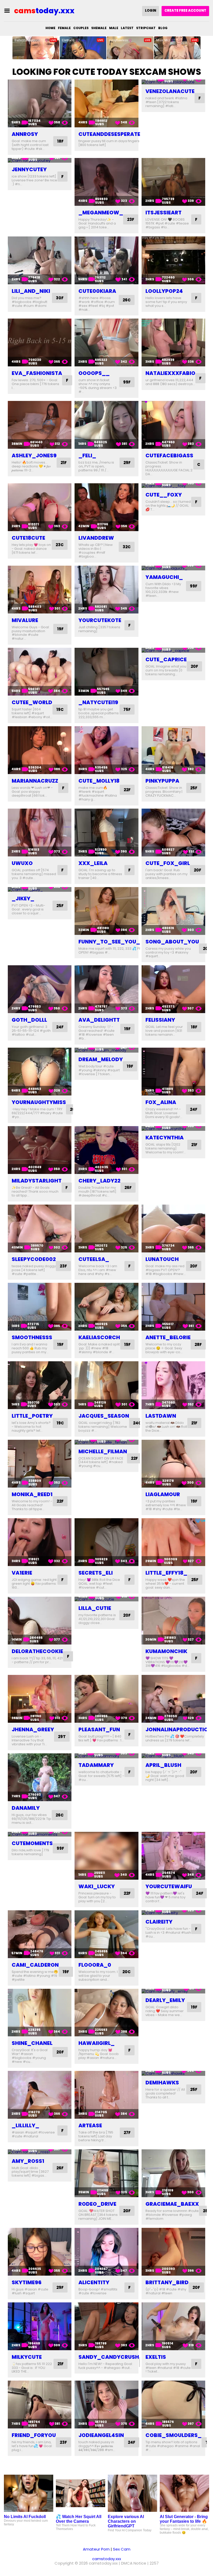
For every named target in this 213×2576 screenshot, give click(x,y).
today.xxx (44, 11)
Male (114, 28)
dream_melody (101, 1059)
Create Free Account (185, 11)
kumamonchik (166, 1651)
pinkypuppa (162, 781)
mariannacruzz (35, 781)
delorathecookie (37, 1651)
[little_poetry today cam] (40, 1385)
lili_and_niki (31, 291)
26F (128, 1188)
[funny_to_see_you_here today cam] (106, 911)
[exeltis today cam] (173, 2326)
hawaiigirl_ (96, 2043)
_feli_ (87, 455)
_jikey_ (23, 899)
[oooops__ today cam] (106, 342)
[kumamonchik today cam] (173, 1621)
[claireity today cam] (173, 1913)
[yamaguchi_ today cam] (173, 568)
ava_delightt (99, 1020)
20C (127, 1972)
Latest (127, 28)
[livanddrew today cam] (106, 507)
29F (127, 463)
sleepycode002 (34, 1259)
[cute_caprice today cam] (173, 650)
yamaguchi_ (164, 577)
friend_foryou (34, 2435)
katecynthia (165, 1138)
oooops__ (94, 373)
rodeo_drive (97, 2204)
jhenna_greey (33, 1729)
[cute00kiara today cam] (106, 260)
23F (131, 219)
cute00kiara (97, 291)
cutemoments (32, 1843)
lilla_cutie (95, 1608)
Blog (163, 28)
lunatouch (162, 1259)
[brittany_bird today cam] (173, 2252)
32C (127, 547)
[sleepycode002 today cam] (40, 1228)
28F (198, 1345)
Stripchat (146, 28)
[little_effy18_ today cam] (173, 1542)
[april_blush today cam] (173, 1756)
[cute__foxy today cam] (173, 486)
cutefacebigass (169, 455)
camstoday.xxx (107, 2559)
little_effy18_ (166, 1573)
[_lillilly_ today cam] (40, 2095)
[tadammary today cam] (106, 1756)
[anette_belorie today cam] (173, 1307)
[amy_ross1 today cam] (40, 2152)
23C (60, 545)
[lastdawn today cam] (173, 1385)
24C (137, 1423)
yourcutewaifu (169, 1886)
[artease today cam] (106, 2095)
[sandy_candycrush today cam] (106, 2326)
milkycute (27, 2357)
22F (127, 790)
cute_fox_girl (168, 863)
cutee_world (32, 702)
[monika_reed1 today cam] (40, 1464)
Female (64, 28)
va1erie (22, 1573)
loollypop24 (164, 291)
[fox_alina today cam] (173, 1072)
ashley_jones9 (34, 455)
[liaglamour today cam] (173, 1464)
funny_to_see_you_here (116, 942)
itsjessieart (164, 213)
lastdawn (161, 1416)
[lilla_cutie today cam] (106, 1599)
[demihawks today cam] (173, 2073)
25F (194, 788)
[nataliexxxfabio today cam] (173, 342)
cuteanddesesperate (109, 134)
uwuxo (22, 863)
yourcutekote (100, 620)
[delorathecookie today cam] (40, 1621)
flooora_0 (95, 1965)
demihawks (162, 2083)
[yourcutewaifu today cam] (173, 1856)
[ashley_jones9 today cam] (40, 425)
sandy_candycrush (109, 2357)
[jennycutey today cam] (40, 160)
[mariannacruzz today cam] (40, 750)
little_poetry (32, 1416)
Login (151, 11)
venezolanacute (170, 91)
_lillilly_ (25, 2125)
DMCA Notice (134, 2563)
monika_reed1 (32, 1494)
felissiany (160, 1020)
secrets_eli (96, 1573)
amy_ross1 (28, 2161)
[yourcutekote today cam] (106, 590)
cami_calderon (35, 1965)
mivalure (25, 620)
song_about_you (172, 942)
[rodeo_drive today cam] (106, 2173)
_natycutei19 (98, 702)
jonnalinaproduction (179, 1729)
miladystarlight (37, 1181)
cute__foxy (164, 495)
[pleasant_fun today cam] (106, 1699)
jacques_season (104, 1416)
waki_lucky (97, 1886)
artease (90, 2125)
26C (127, 300)
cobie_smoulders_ (174, 2435)
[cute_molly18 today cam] (106, 750)
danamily (26, 1808)
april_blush (163, 1765)
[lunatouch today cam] (173, 1228)
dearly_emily (165, 2000)
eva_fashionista (37, 373)
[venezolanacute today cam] (173, 82)
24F (60, 1027)
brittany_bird (167, 2282)
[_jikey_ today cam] (40, 890)
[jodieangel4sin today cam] (106, 2405)
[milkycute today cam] (40, 2326)
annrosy (25, 134)
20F (194, 666)
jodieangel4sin (101, 2435)
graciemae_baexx (172, 2204)
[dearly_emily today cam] (173, 1991)
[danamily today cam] (40, 1777)
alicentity (94, 2282)
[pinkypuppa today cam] (173, 750)
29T (62, 1737)
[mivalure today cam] (40, 590)
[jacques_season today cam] (106, 1385)
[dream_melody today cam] (106, 1050)
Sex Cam (122, 2549)
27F (127, 2133)
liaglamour (163, 1494)
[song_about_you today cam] (173, 911)
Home (50, 28)
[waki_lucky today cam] (106, 1856)
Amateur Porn (96, 2549)
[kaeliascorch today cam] (106, 1307)
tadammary (96, 1765)
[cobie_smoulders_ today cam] (173, 2405)
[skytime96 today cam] (40, 2252)
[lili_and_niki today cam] (40, 260)
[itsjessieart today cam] (173, 182)
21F (64, 463)
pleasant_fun (99, 1729)
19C (60, 709)
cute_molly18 (99, 781)
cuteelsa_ (94, 1259)
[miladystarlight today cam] (40, 1150)
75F (127, 709)
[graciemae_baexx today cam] (173, 2173)
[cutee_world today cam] (40, 672)
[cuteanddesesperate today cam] (106, 103)
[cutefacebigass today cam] (173, 425)
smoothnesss (32, 1337)
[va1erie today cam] (40, 1542)
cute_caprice (166, 659)
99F (127, 382)
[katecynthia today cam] (173, 1129)
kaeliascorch (99, 1337)
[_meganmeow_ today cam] (106, 182)
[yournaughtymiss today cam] (40, 1072)
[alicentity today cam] (106, 2252)
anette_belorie (168, 1337)
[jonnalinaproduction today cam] (173, 1699)
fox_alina (161, 1102)
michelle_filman (103, 1451)
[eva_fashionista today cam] (40, 342)
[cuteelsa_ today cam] (106, 1228)
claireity (159, 1922)
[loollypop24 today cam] (173, 260)
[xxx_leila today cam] (106, 833)
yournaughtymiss (39, 1102)
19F (60, 629)
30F (60, 298)
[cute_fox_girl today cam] (173, 833)
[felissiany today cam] (173, 989)
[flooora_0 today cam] (106, 1934)
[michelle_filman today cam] (106, 1442)
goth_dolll (29, 1020)
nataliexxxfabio (170, 373)
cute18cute (28, 538)
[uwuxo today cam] (40, 833)
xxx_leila (93, 863)
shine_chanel (32, 2043)
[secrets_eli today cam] (106, 1542)
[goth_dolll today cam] (40, 989)
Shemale (99, 28)
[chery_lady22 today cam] (106, 1150)
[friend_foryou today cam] (40, 2405)
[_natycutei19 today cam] (106, 672)
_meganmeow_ (101, 213)
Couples (81, 28)
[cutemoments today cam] (40, 1834)
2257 (154, 2563)
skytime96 (27, 2282)
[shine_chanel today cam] (40, 2013)
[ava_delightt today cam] (106, 989)
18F (60, 141)
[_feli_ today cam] (106, 425)
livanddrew (96, 538)
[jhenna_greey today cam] (40, 1699)
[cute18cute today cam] (40, 507)
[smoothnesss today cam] (40, 1307)
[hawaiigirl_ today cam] (106, 2013)
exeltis (156, 2357)
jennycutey (29, 169)
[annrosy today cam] (40, 103)
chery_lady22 (99, 1181)
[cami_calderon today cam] (40, 1934)
